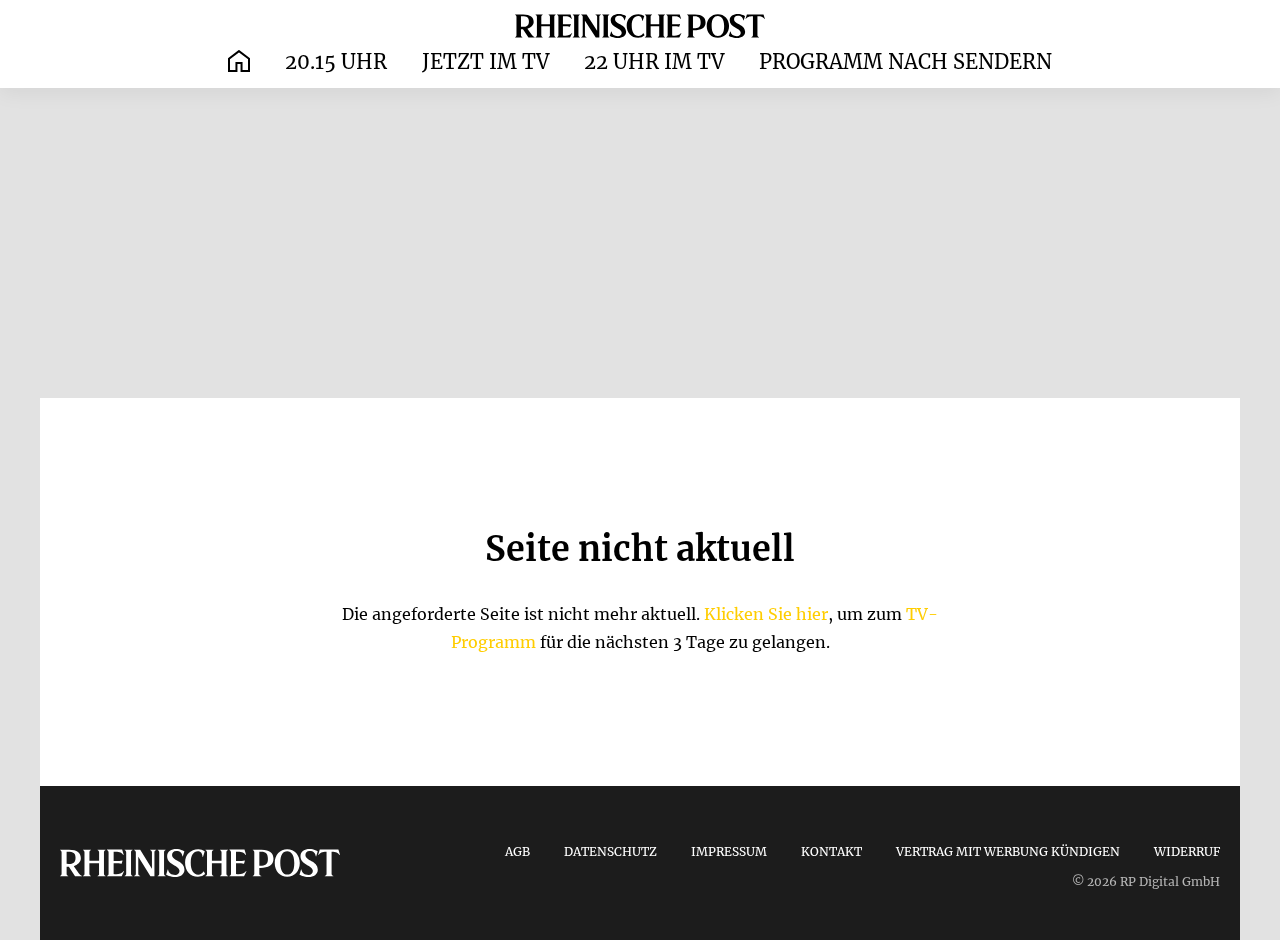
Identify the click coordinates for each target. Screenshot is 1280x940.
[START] (239, 62)
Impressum (729, 851)
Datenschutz (610, 851)
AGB (517, 851)
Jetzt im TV (485, 61)
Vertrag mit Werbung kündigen (1008, 851)
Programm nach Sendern (905, 61)
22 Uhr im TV (654, 61)
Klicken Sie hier (766, 614)
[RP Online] (640, 25)
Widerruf (1187, 851)
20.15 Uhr (336, 61)
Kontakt (831, 851)
